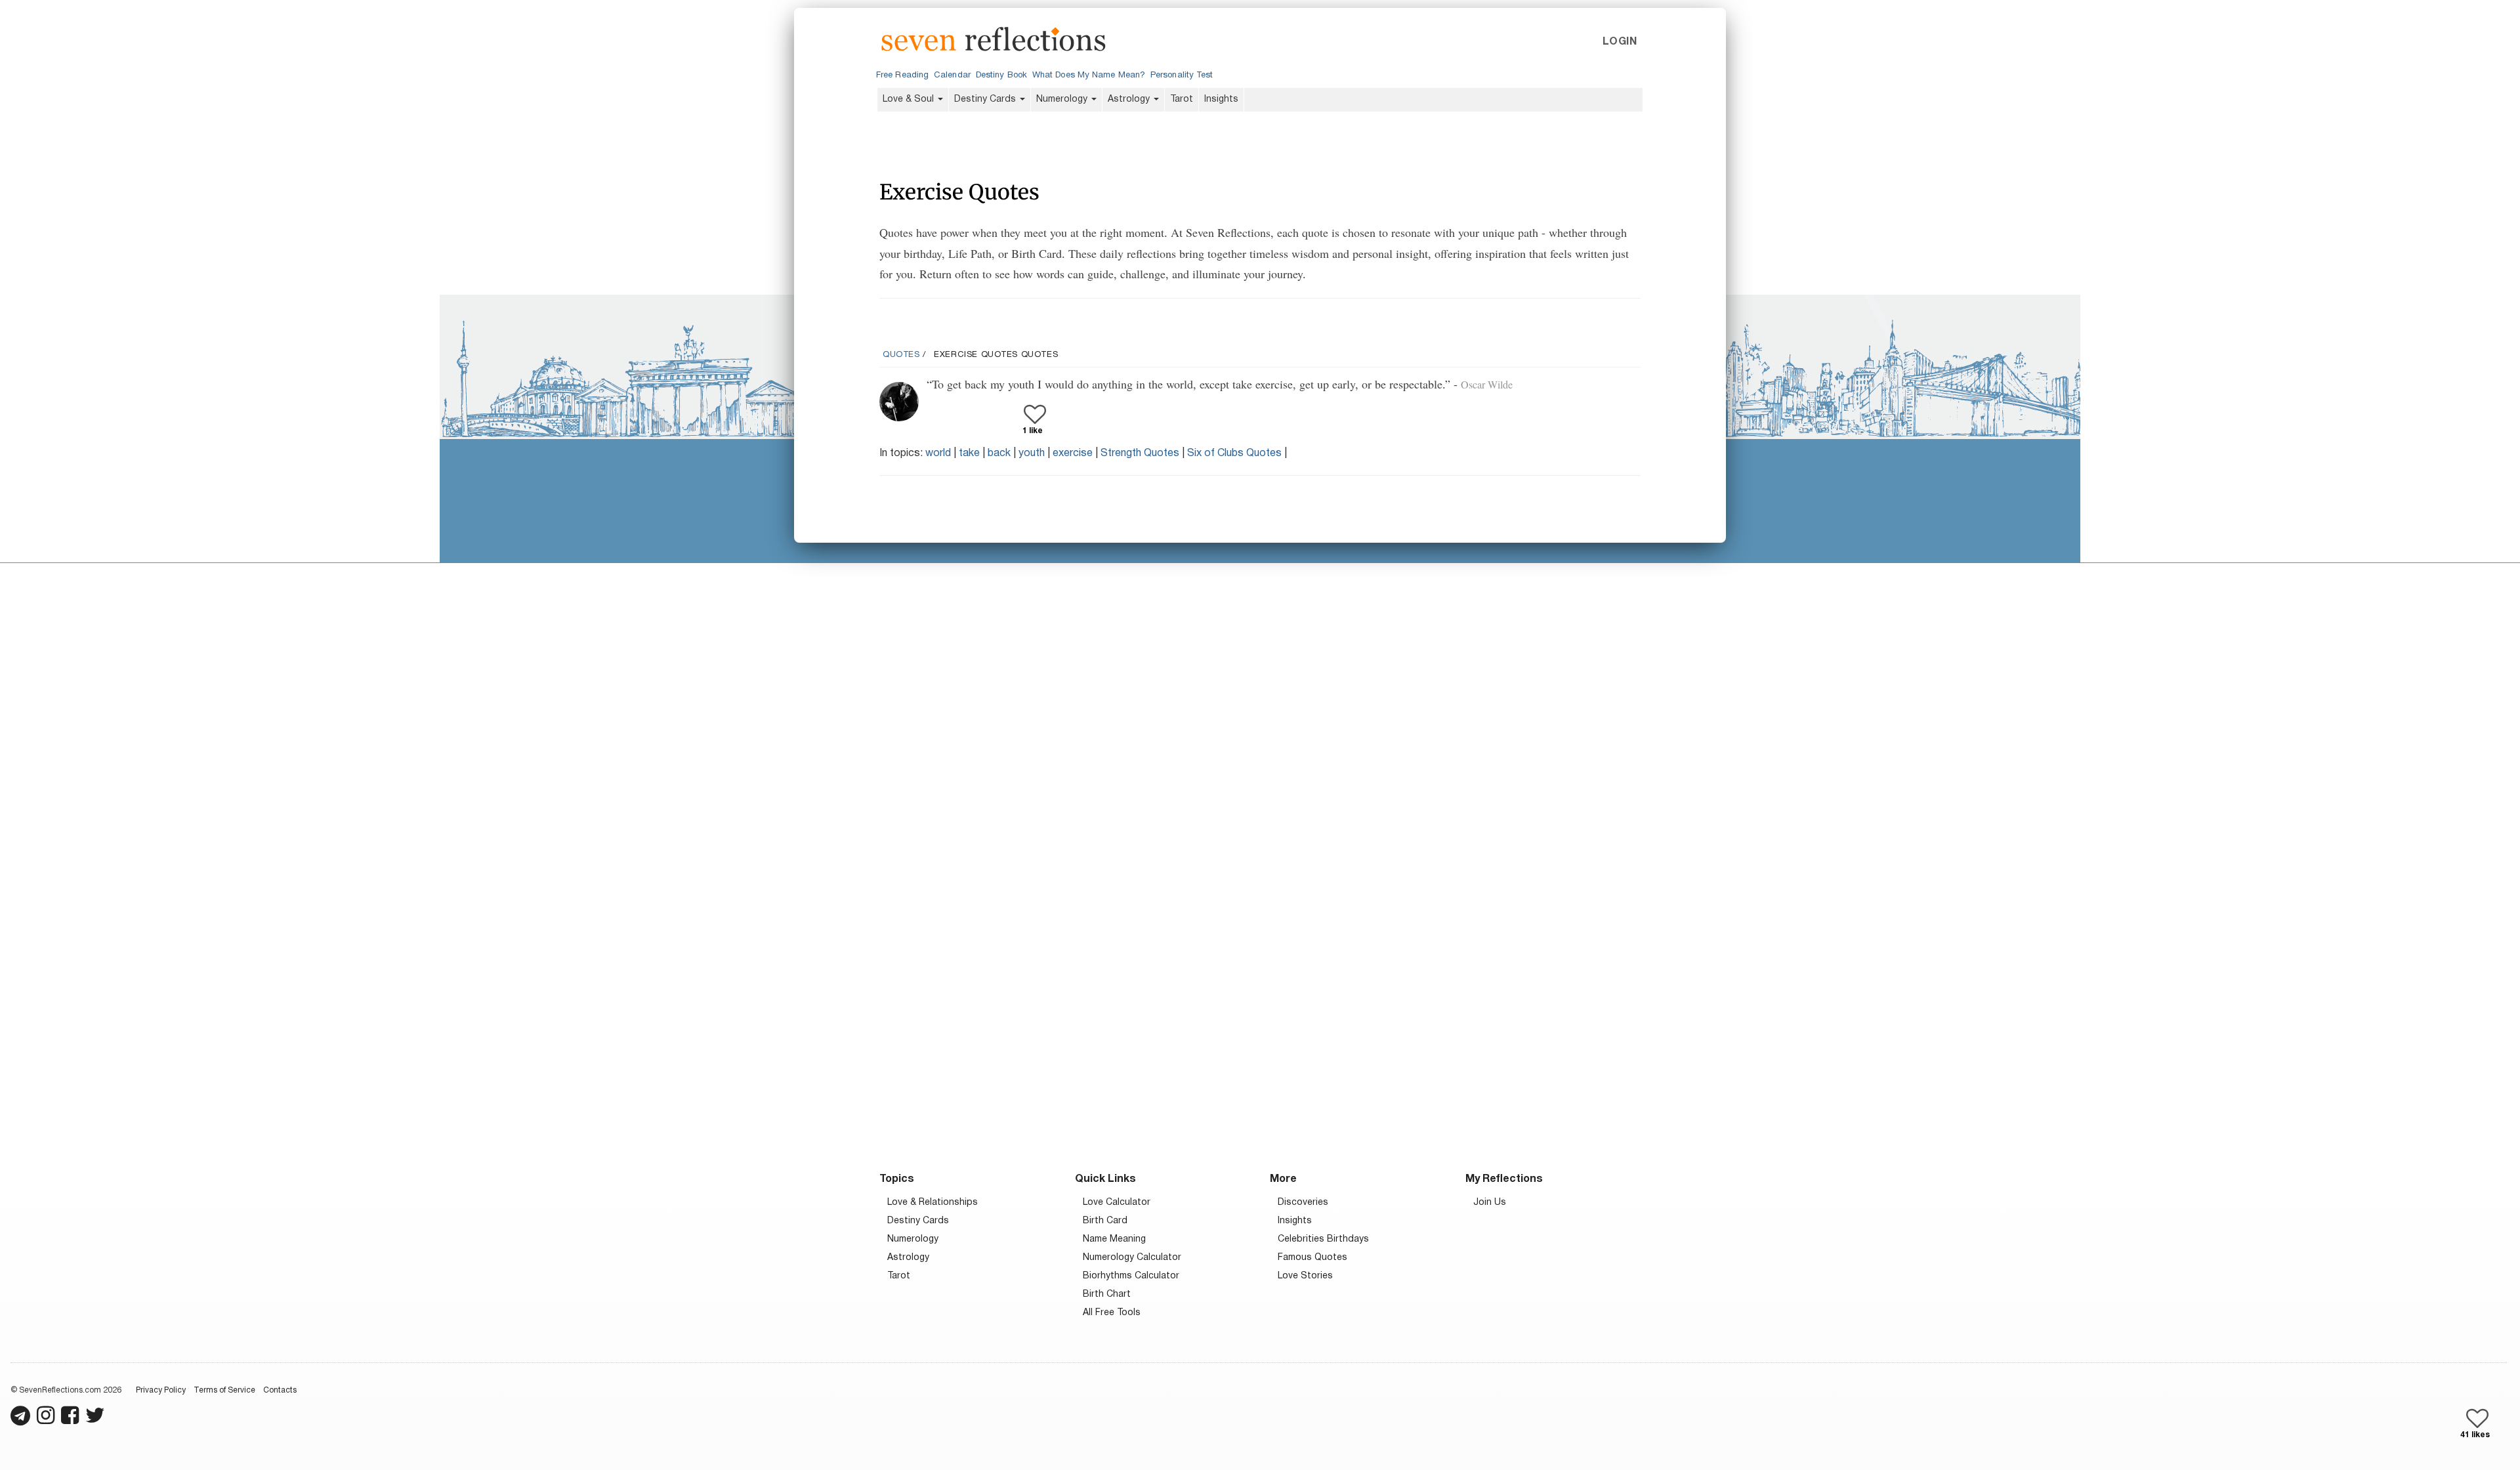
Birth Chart (1107, 1294)
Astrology (1130, 99)
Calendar (952, 75)
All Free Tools (1112, 1313)
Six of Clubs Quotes (1234, 453)
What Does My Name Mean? (1089, 75)
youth (1032, 453)
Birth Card (1105, 1221)
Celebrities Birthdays (1323, 1239)
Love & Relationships (933, 1203)
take (969, 453)
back (999, 453)
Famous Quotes (1312, 1258)
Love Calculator (1117, 1203)
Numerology (1063, 99)
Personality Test (1182, 75)
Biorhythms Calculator (1131, 1276)
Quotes (901, 355)
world (938, 453)
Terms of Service (224, 1390)
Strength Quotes (1140, 453)
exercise (1073, 453)
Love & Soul (910, 99)
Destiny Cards (986, 99)
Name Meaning (1114, 1239)
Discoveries (1303, 1203)
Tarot (1182, 99)
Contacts (280, 1390)
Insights (1221, 99)
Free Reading (902, 75)
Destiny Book (1001, 75)
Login (1620, 42)
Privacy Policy (161, 1390)
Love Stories (1305, 1276)
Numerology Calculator (1132, 1258)
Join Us (1490, 1203)
